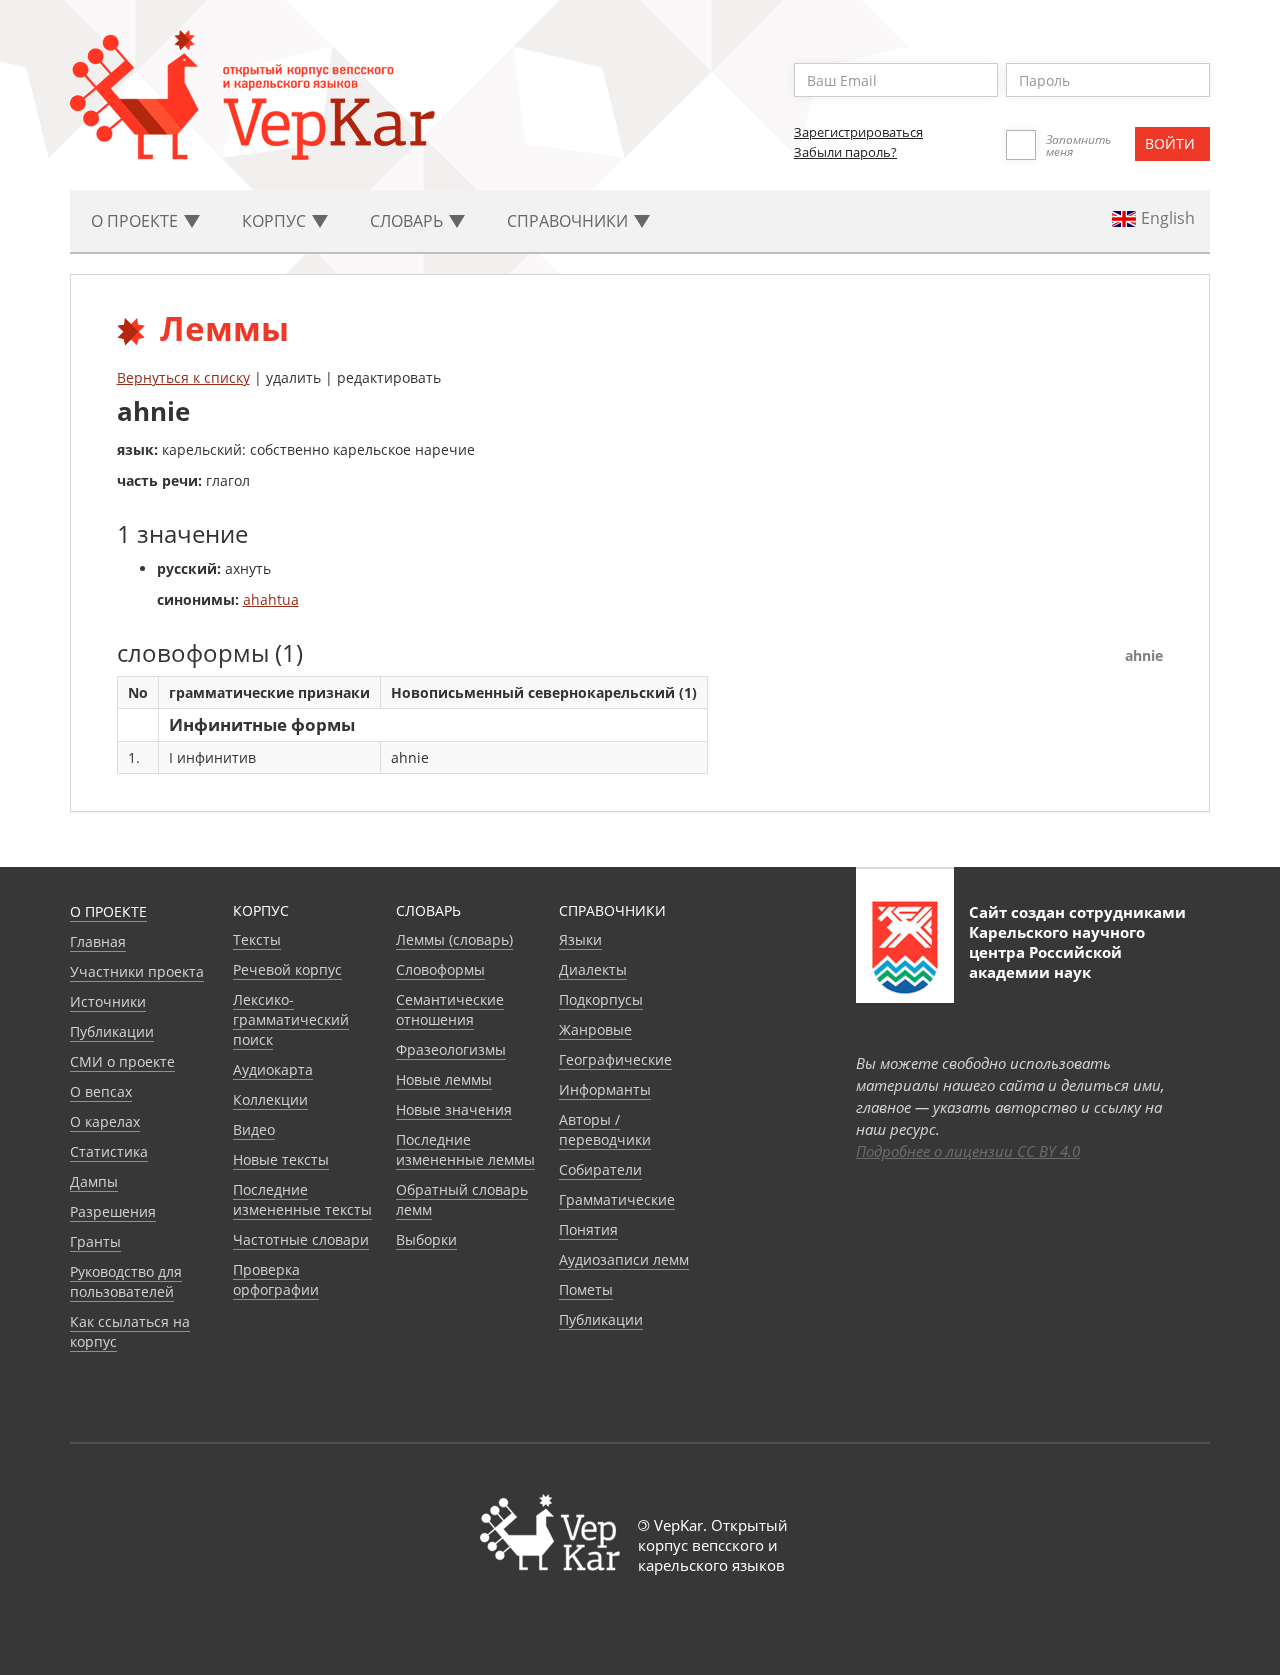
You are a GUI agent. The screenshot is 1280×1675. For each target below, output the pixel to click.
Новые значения (454, 1109)
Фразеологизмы (451, 1049)
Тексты (257, 939)
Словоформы (440, 969)
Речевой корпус (287, 969)
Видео (254, 1129)
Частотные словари (301, 1239)
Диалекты (593, 969)
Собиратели (600, 1169)
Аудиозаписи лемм (624, 1259)
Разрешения (113, 1211)
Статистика (109, 1151)
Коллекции (270, 1099)
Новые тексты (281, 1159)
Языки (580, 939)
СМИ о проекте (122, 1061)
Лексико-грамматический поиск (291, 1019)
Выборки (426, 1239)
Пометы (586, 1289)
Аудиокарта (273, 1069)
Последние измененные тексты (302, 1199)
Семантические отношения (450, 1009)
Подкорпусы (601, 999)
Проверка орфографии (276, 1279)
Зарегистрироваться (858, 132)
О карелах (105, 1121)
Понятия (588, 1229)
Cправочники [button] (569, 221)
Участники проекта (137, 971)
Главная (98, 941)
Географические (615, 1059)
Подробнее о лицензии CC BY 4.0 (968, 1151)
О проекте (108, 911)
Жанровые (595, 1029)
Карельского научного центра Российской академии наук (1057, 952)
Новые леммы (444, 1079)
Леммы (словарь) (454, 939)
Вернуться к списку (183, 377)
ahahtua (271, 599)
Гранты (95, 1241)
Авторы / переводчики (605, 1129)
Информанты (605, 1089)
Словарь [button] (408, 221)
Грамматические (617, 1199)
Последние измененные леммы (465, 1149)
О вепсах (101, 1091)
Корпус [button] (276, 221)
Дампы (94, 1181)
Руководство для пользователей (126, 1281)
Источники (108, 1001)
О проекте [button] (136, 221)
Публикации (112, 1031)
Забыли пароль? (845, 152)
